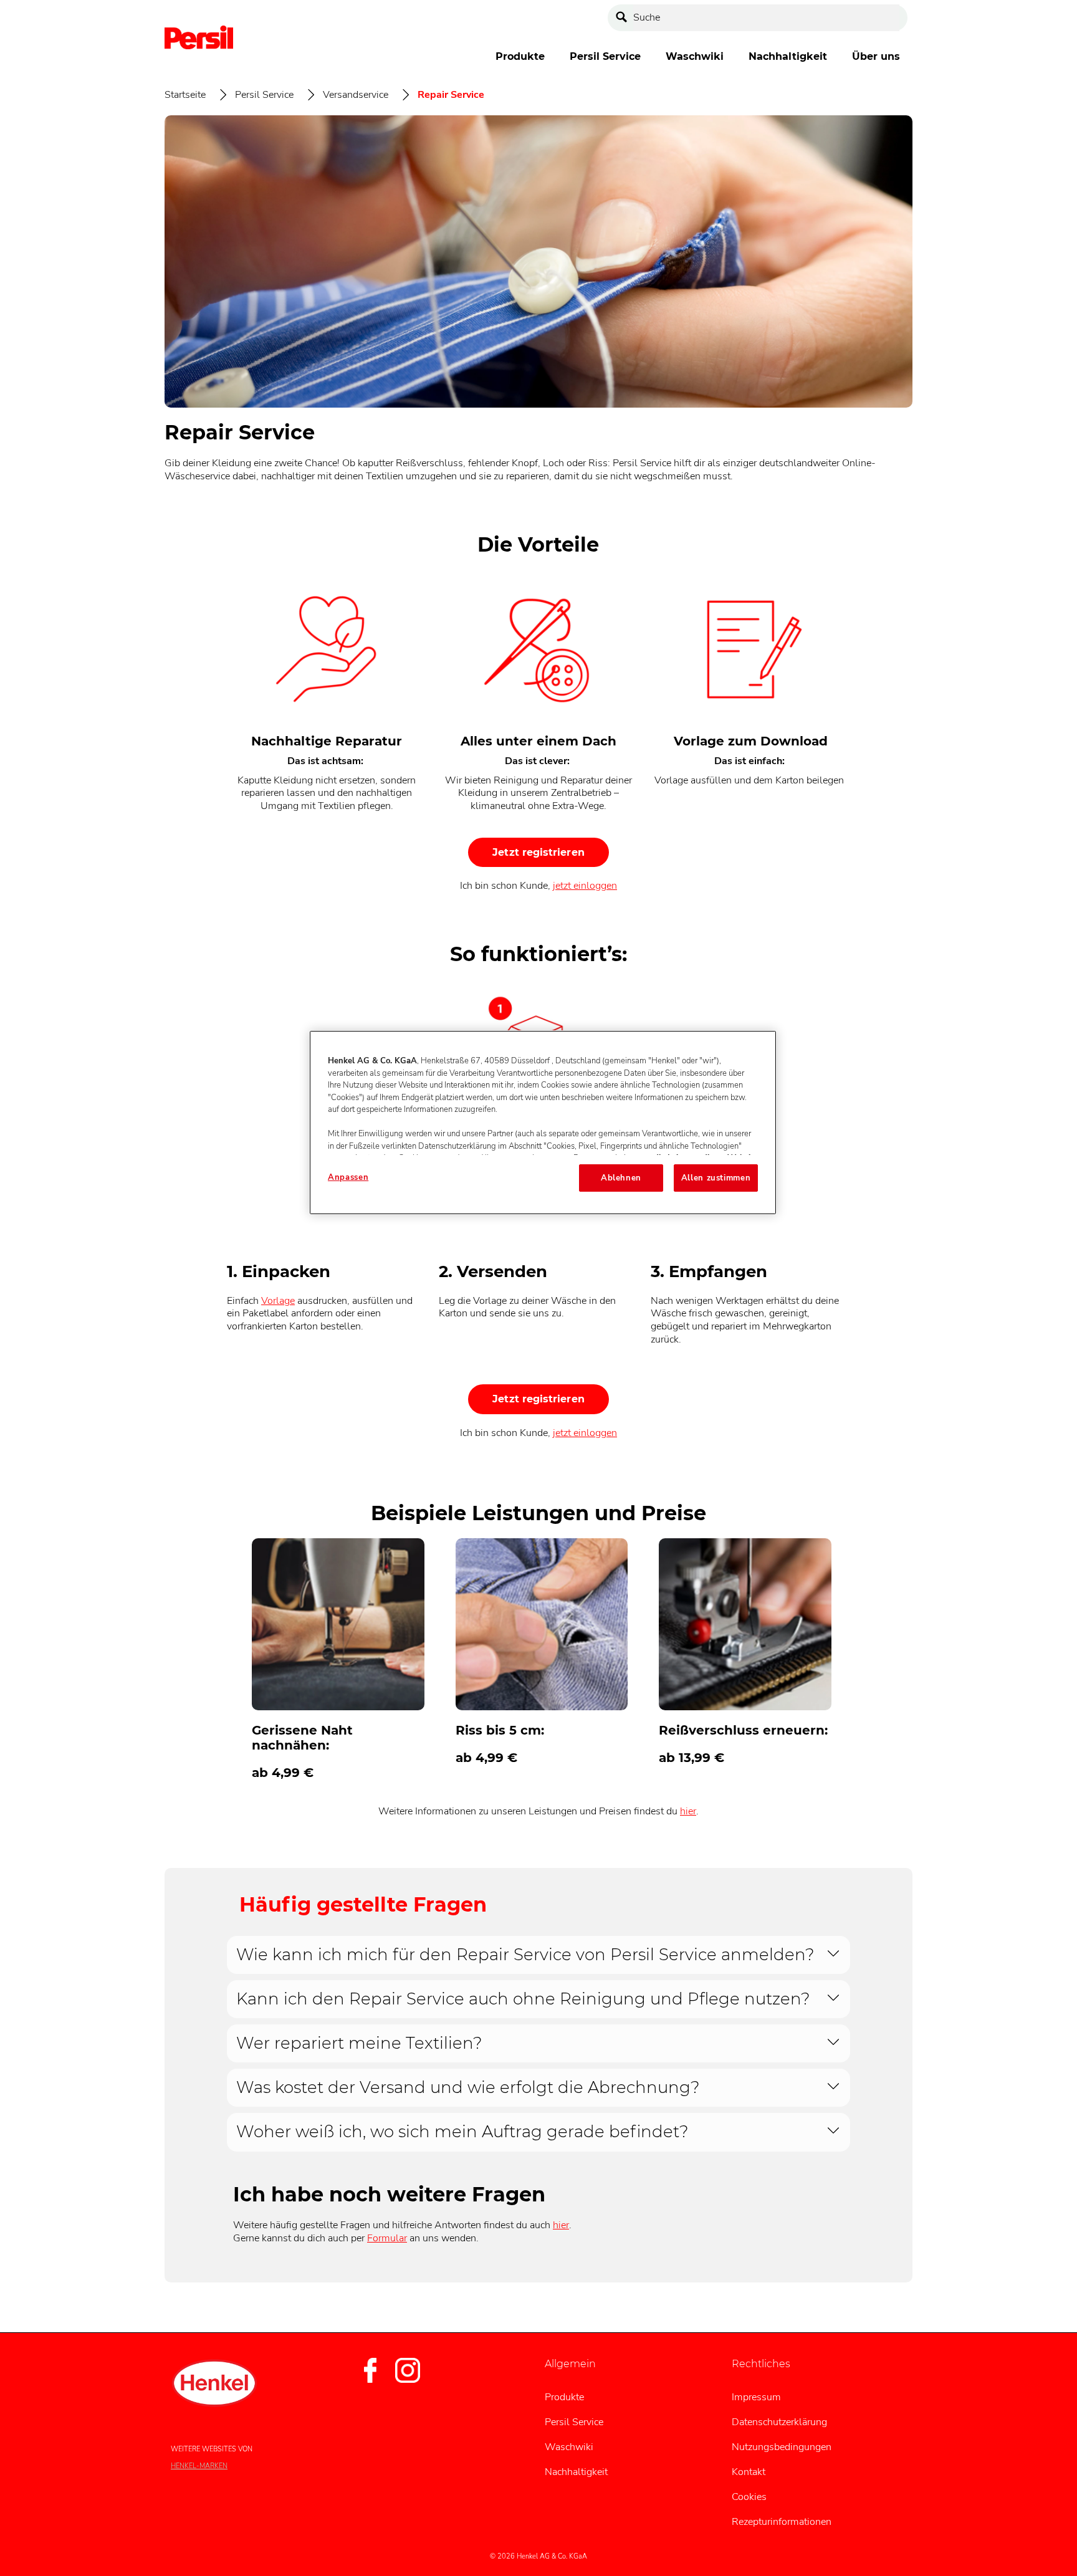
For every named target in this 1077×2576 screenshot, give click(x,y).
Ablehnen (621, 1178)
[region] (543, 1123)
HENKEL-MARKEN (199, 2466)
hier (688, 1811)
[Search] (625, 18)
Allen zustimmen (716, 1178)
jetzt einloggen (585, 886)
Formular (387, 2238)
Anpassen (348, 1177)
